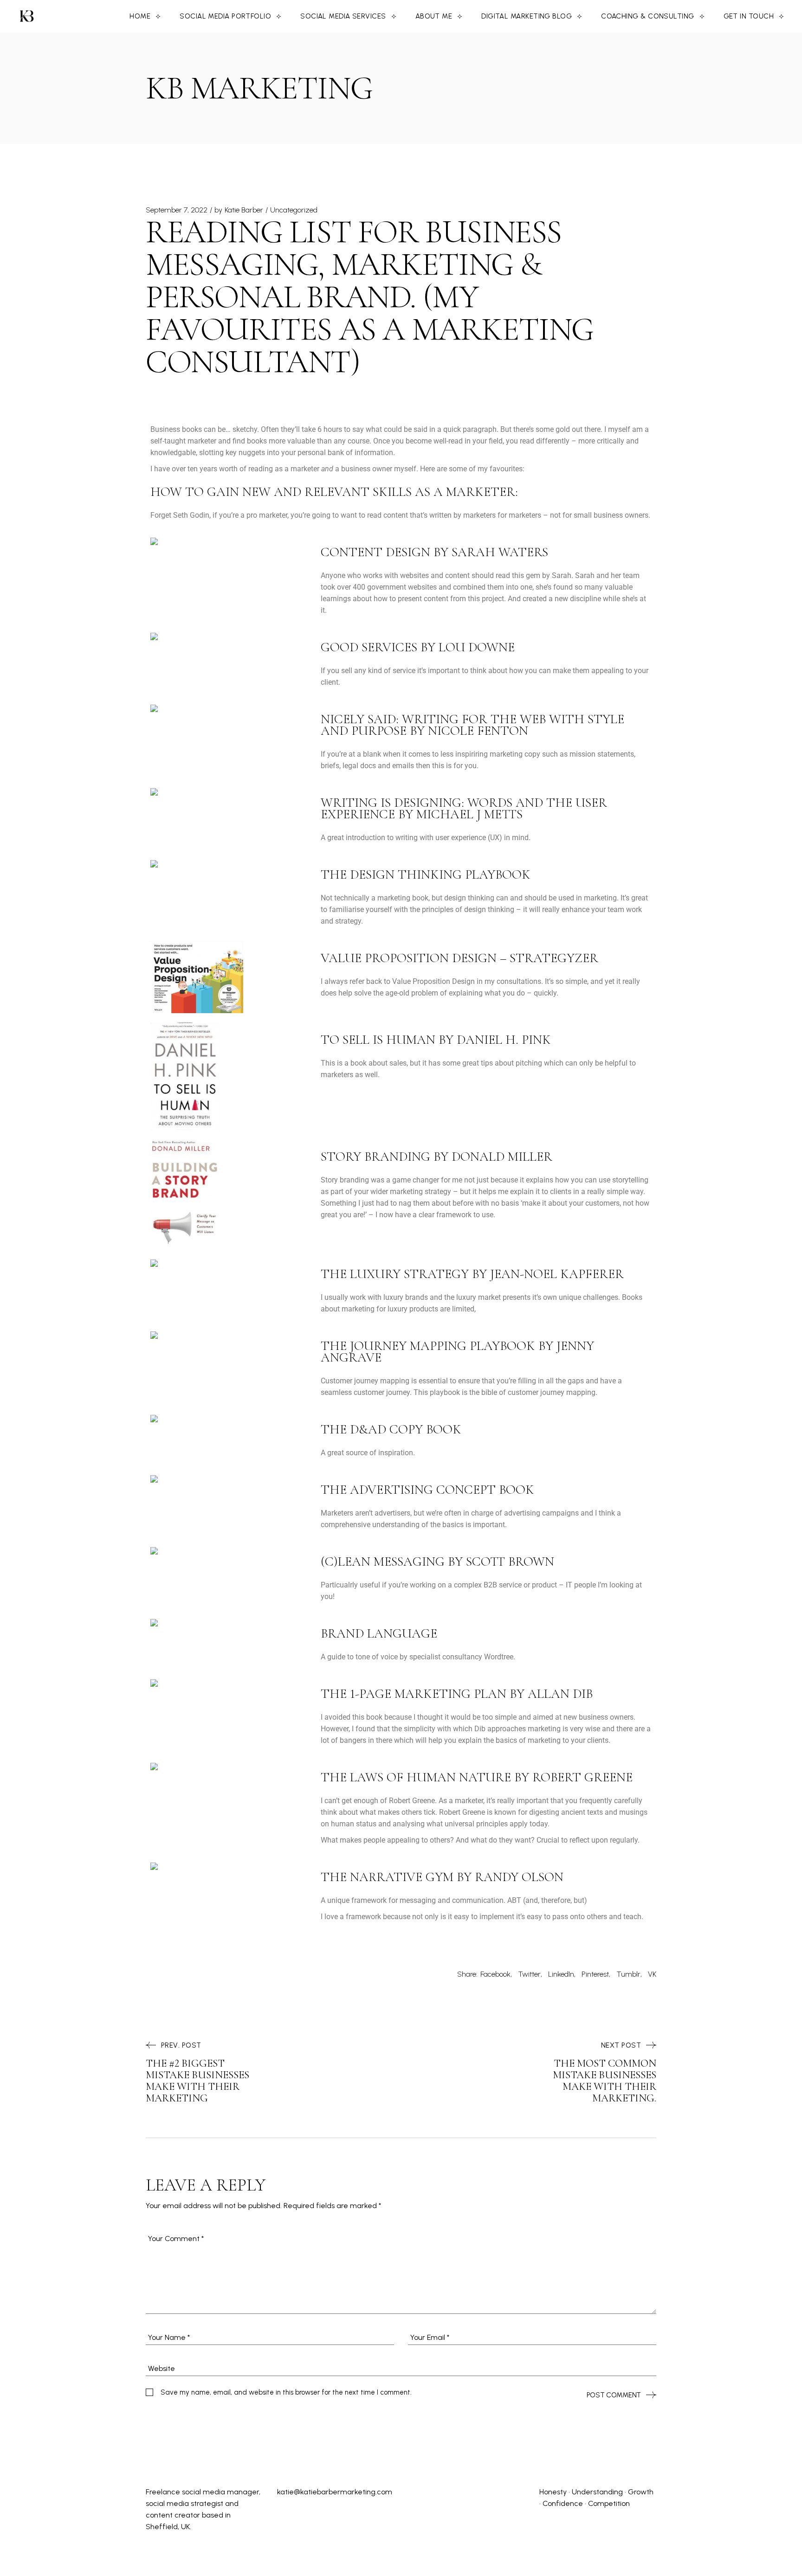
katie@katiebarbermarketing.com (335, 2492)
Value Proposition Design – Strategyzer (459, 958)
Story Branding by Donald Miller (437, 1156)
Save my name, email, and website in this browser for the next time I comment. (286, 2392)
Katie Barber (244, 210)
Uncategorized (294, 210)
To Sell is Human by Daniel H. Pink (436, 1040)
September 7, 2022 (177, 210)
